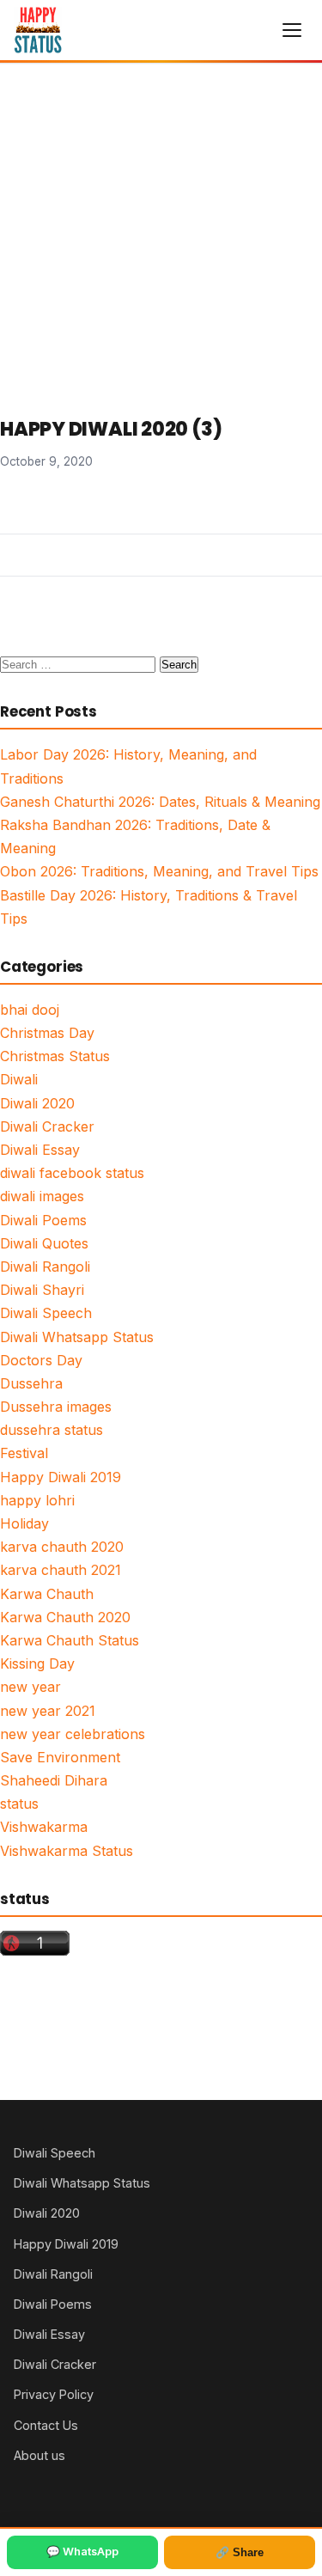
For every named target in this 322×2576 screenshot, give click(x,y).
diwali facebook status (72, 1173)
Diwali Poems (43, 1220)
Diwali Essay (40, 1150)
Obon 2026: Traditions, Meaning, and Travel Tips (159, 871)
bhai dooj (30, 1010)
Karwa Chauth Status (70, 1640)
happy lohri (37, 1500)
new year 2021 (48, 1711)
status (19, 1804)
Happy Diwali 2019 (61, 1477)
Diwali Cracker (47, 1126)
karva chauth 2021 (61, 1570)
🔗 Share (240, 2552)
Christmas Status (55, 1056)
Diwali (19, 1079)
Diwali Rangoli (45, 1267)
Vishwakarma (44, 1827)
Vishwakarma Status (67, 1851)
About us (39, 2455)
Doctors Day (41, 1360)
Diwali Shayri (42, 1290)
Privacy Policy (54, 2394)
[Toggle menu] (292, 30)
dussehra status (52, 1430)
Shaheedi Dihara (54, 1780)
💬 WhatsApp (82, 2552)
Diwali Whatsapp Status (77, 1337)
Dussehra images (56, 1407)
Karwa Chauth (47, 1594)
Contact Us (46, 2425)
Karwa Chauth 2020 (65, 1617)
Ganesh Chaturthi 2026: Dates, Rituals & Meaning (160, 802)
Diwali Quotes (44, 1243)
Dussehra (31, 1383)
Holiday (24, 1523)
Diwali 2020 (37, 1103)
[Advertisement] (161, 233)
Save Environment (60, 1757)
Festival (24, 1453)
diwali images (42, 1196)
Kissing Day (37, 1663)
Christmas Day (47, 1033)
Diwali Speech (46, 1313)
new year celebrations (73, 1734)
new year (30, 1687)
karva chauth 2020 (62, 1547)
